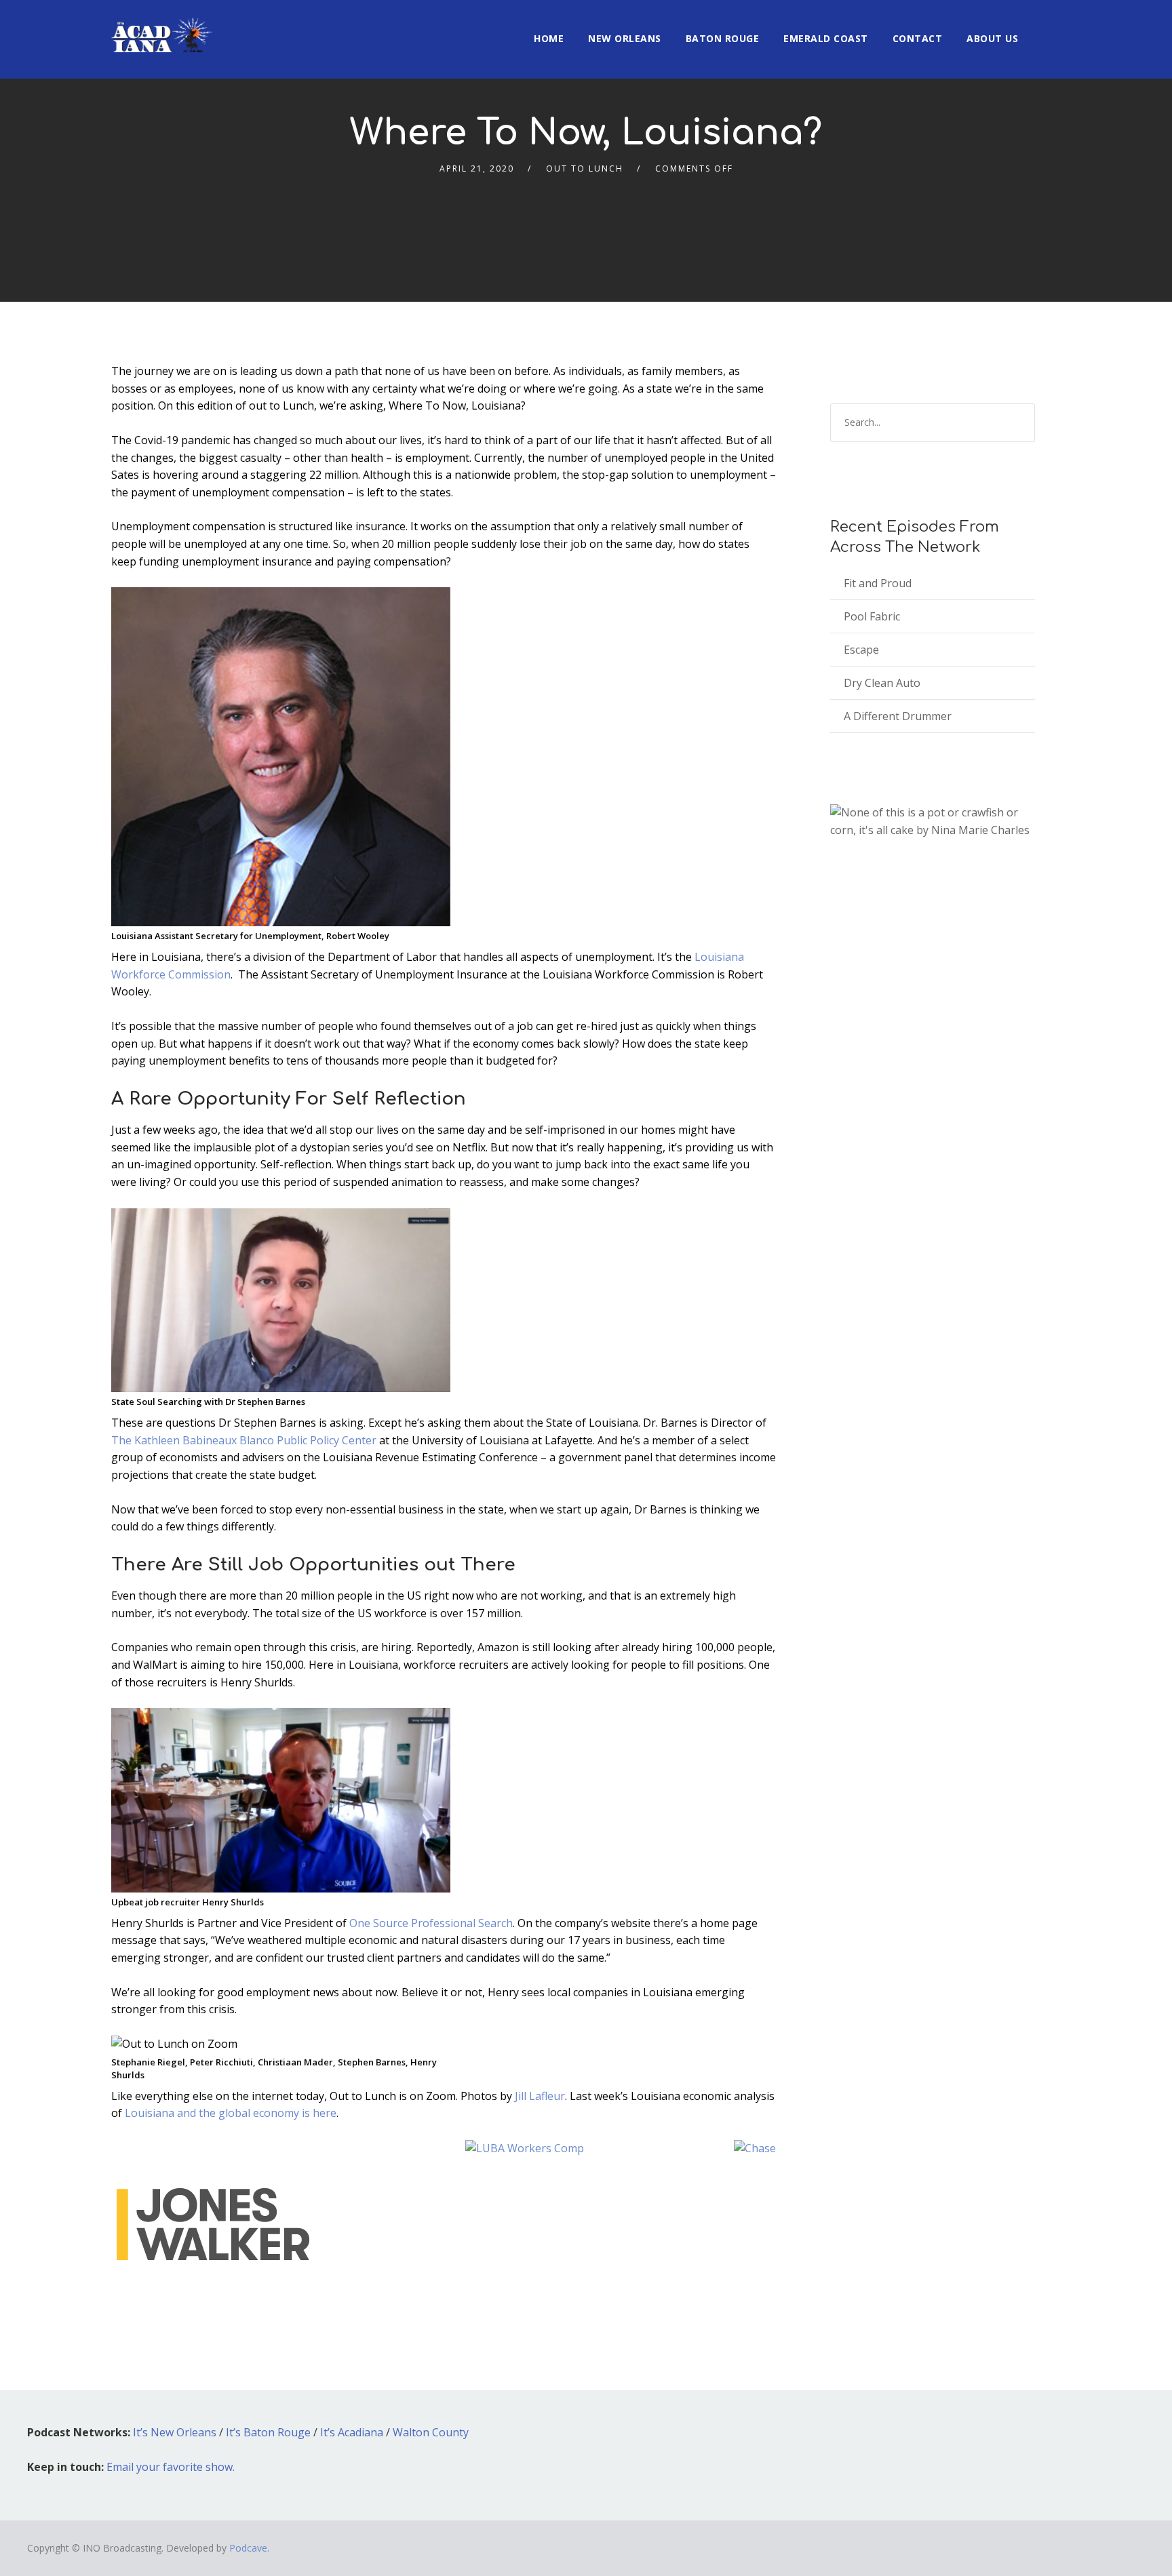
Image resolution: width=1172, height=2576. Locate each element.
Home (549, 38)
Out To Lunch (585, 169)
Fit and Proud (878, 583)
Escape (861, 650)
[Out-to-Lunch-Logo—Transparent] (213, 2223)
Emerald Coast (826, 38)
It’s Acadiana (352, 2432)
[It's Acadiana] (162, 26)
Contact (918, 38)
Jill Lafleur (540, 2096)
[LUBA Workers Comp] (525, 2147)
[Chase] (755, 2147)
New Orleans (625, 38)
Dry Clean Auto (882, 683)
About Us (992, 38)
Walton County (431, 2432)
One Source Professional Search (431, 1923)
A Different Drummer (898, 716)
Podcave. (249, 2548)
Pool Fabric (872, 616)
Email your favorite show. (171, 2467)
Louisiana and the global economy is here (231, 2113)
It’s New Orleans (175, 2432)
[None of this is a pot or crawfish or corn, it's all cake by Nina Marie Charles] (933, 821)
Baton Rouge (723, 38)
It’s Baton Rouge (268, 2432)
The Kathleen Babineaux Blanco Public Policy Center (244, 1440)
